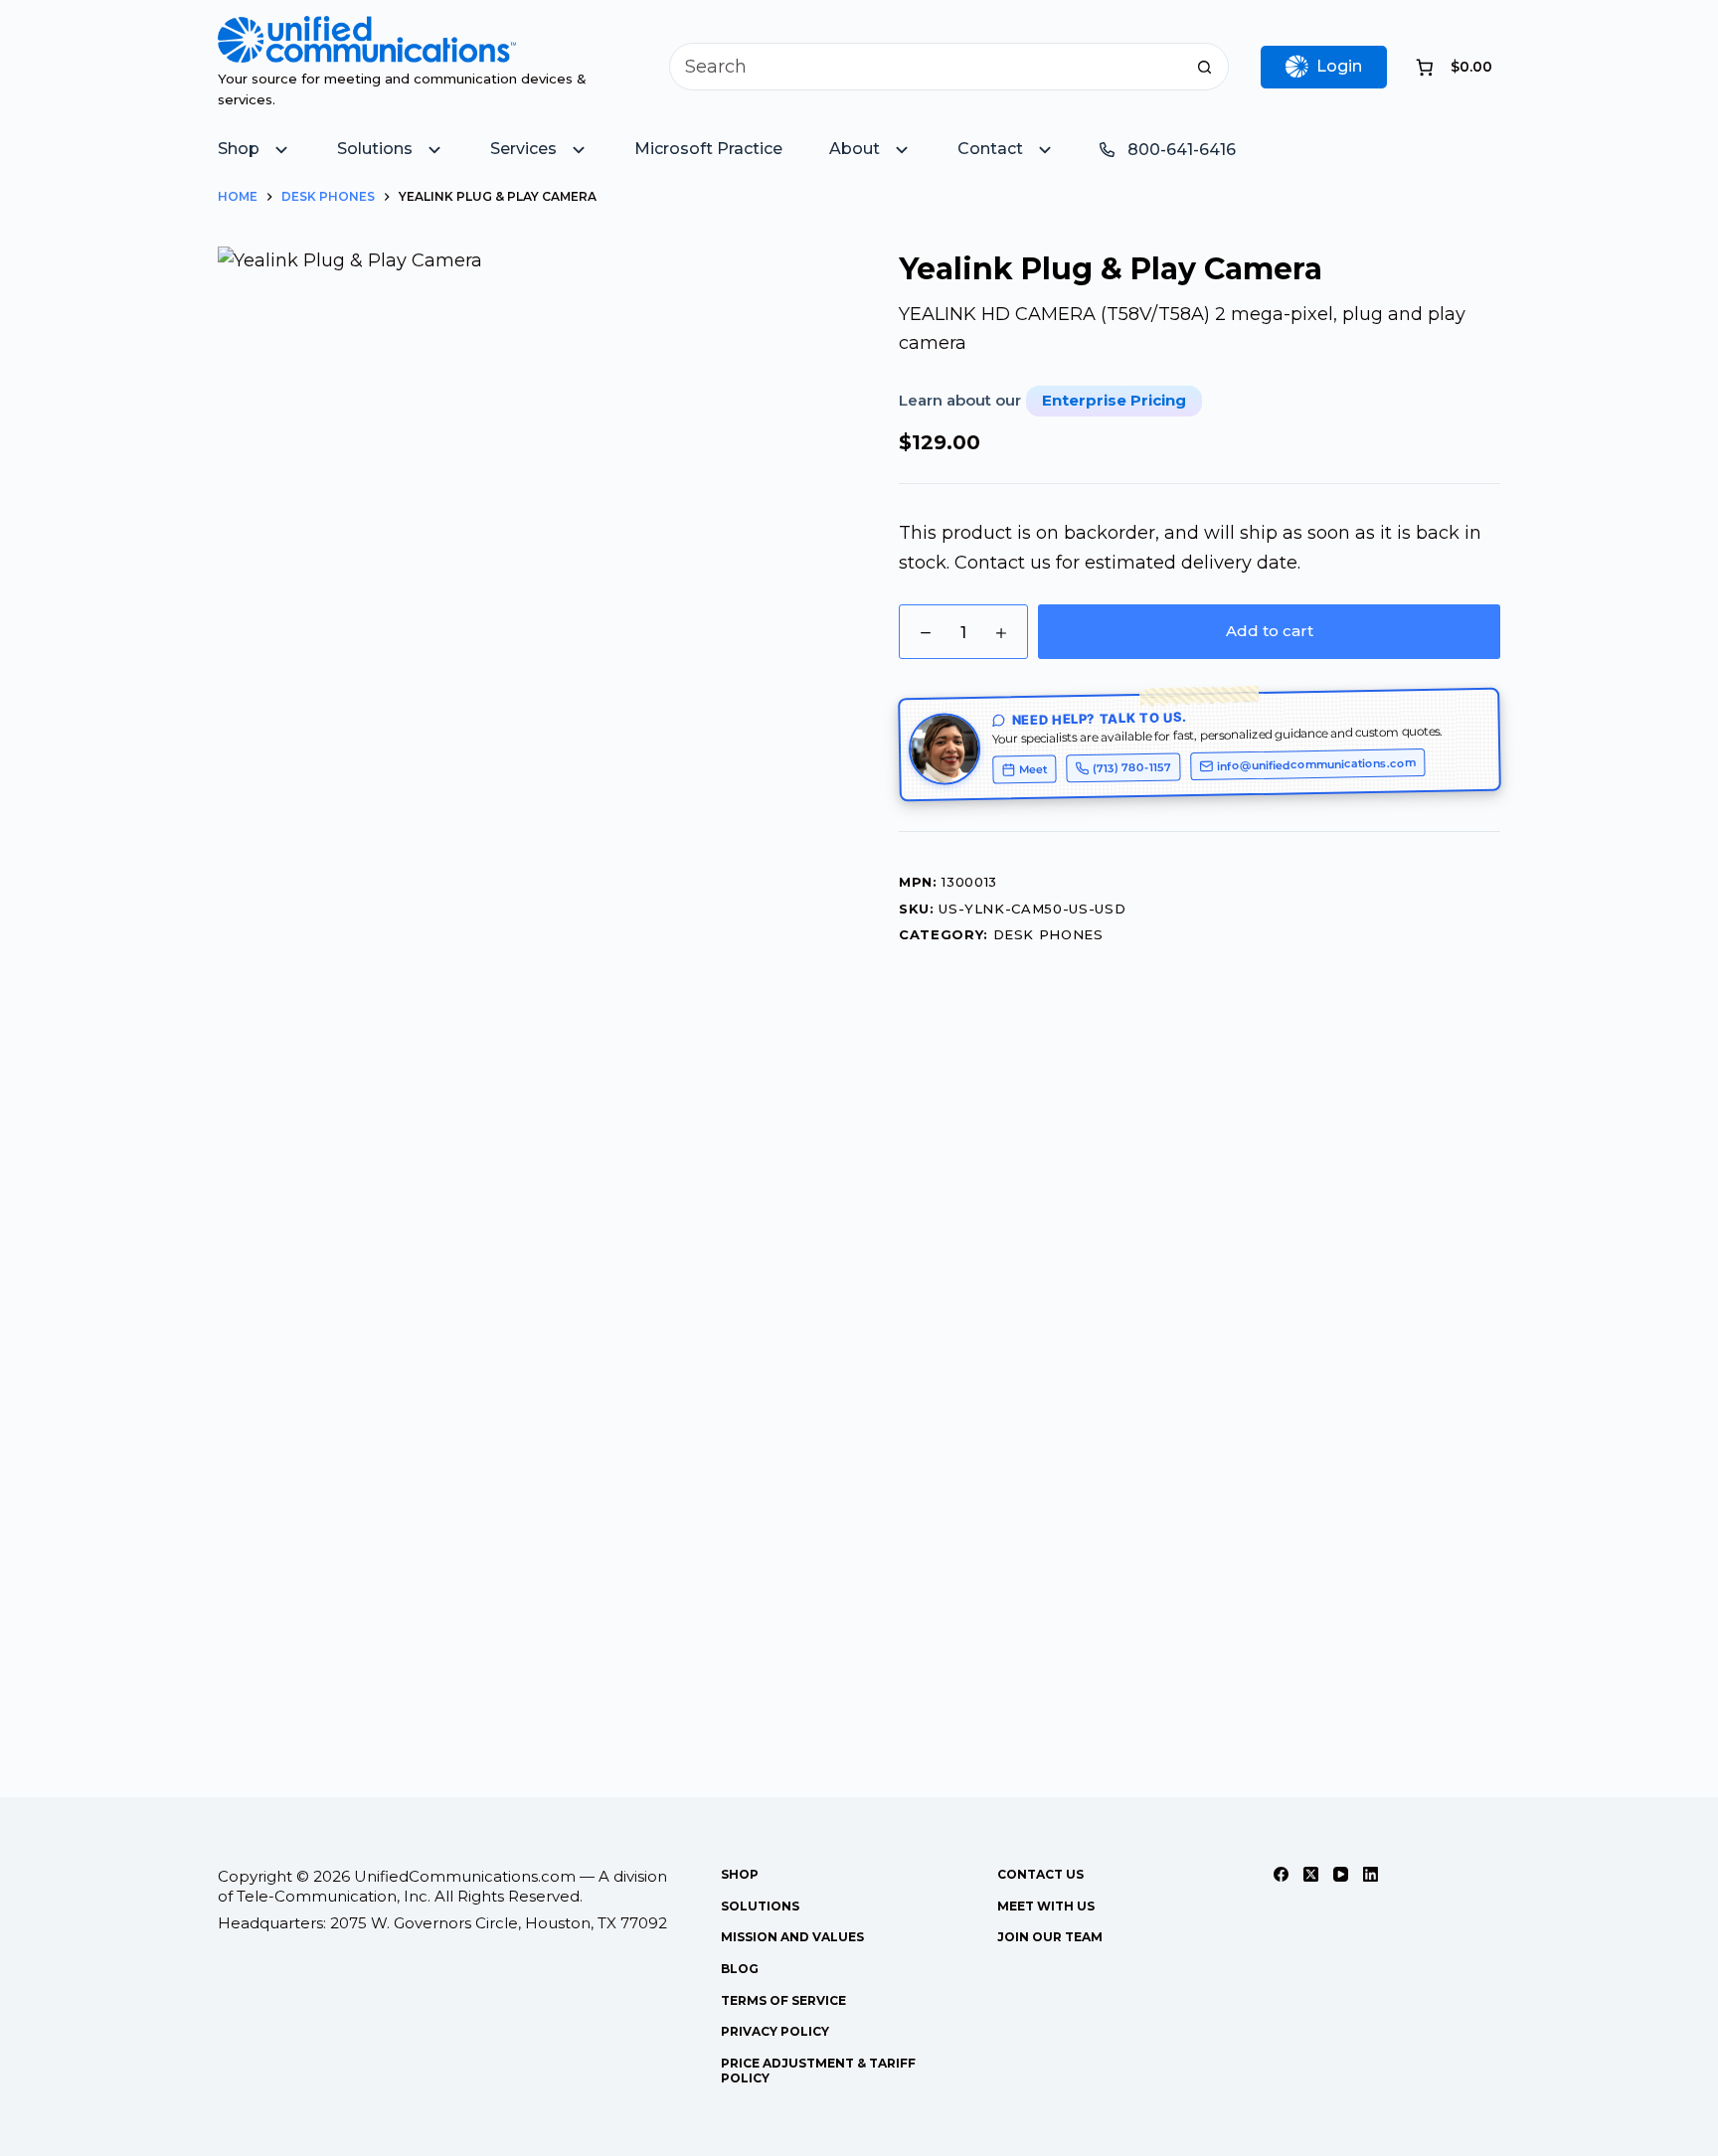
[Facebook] (1281, 1874)
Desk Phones (1048, 934)
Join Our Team (1050, 1937)
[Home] (367, 30)
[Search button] (1205, 67)
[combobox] (926, 67)
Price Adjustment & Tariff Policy (818, 2071)
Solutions (760, 1906)
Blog (740, 1969)
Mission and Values (792, 1937)
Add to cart (1270, 631)
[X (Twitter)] (1311, 1874)
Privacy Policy (775, 2031)
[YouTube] (1341, 1874)
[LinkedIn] (1371, 1874)
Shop (740, 1874)
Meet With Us (1046, 1906)
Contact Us (1040, 1874)
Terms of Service (783, 2000)
